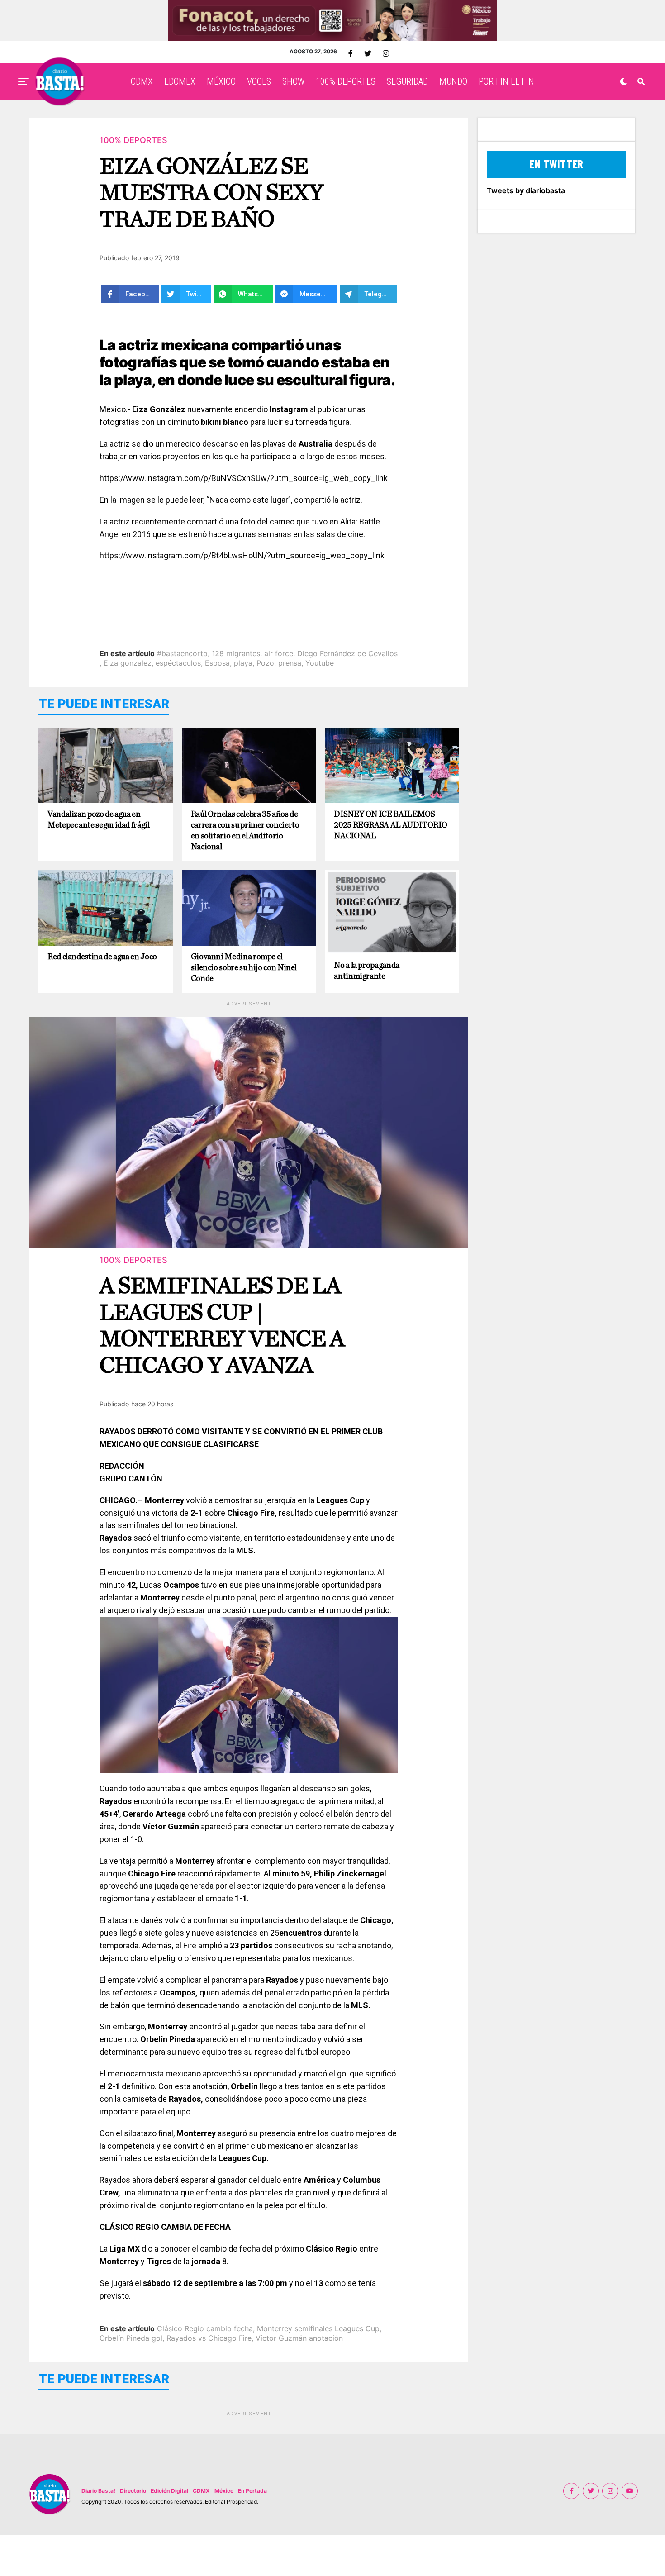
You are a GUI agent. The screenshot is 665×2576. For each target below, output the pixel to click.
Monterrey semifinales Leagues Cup (318, 2328)
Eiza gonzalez (128, 663)
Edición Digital (169, 2491)
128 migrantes (236, 653)
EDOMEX (180, 81)
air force (279, 653)
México (224, 2491)
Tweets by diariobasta (526, 190)
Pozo (265, 663)
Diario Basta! (98, 2491)
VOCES (259, 81)
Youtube (320, 663)
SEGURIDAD (407, 81)
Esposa (217, 663)
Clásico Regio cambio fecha (205, 2328)
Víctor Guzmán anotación (299, 2338)
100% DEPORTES (346, 81)
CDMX (142, 81)
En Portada (252, 2491)
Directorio (133, 2491)
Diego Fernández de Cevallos (347, 653)
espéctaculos (178, 663)
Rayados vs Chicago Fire (209, 2338)
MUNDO (453, 81)
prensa (290, 663)
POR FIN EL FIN (506, 81)
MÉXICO (221, 81)
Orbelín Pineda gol (131, 2338)
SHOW (293, 81)
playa (243, 663)
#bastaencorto (182, 653)
